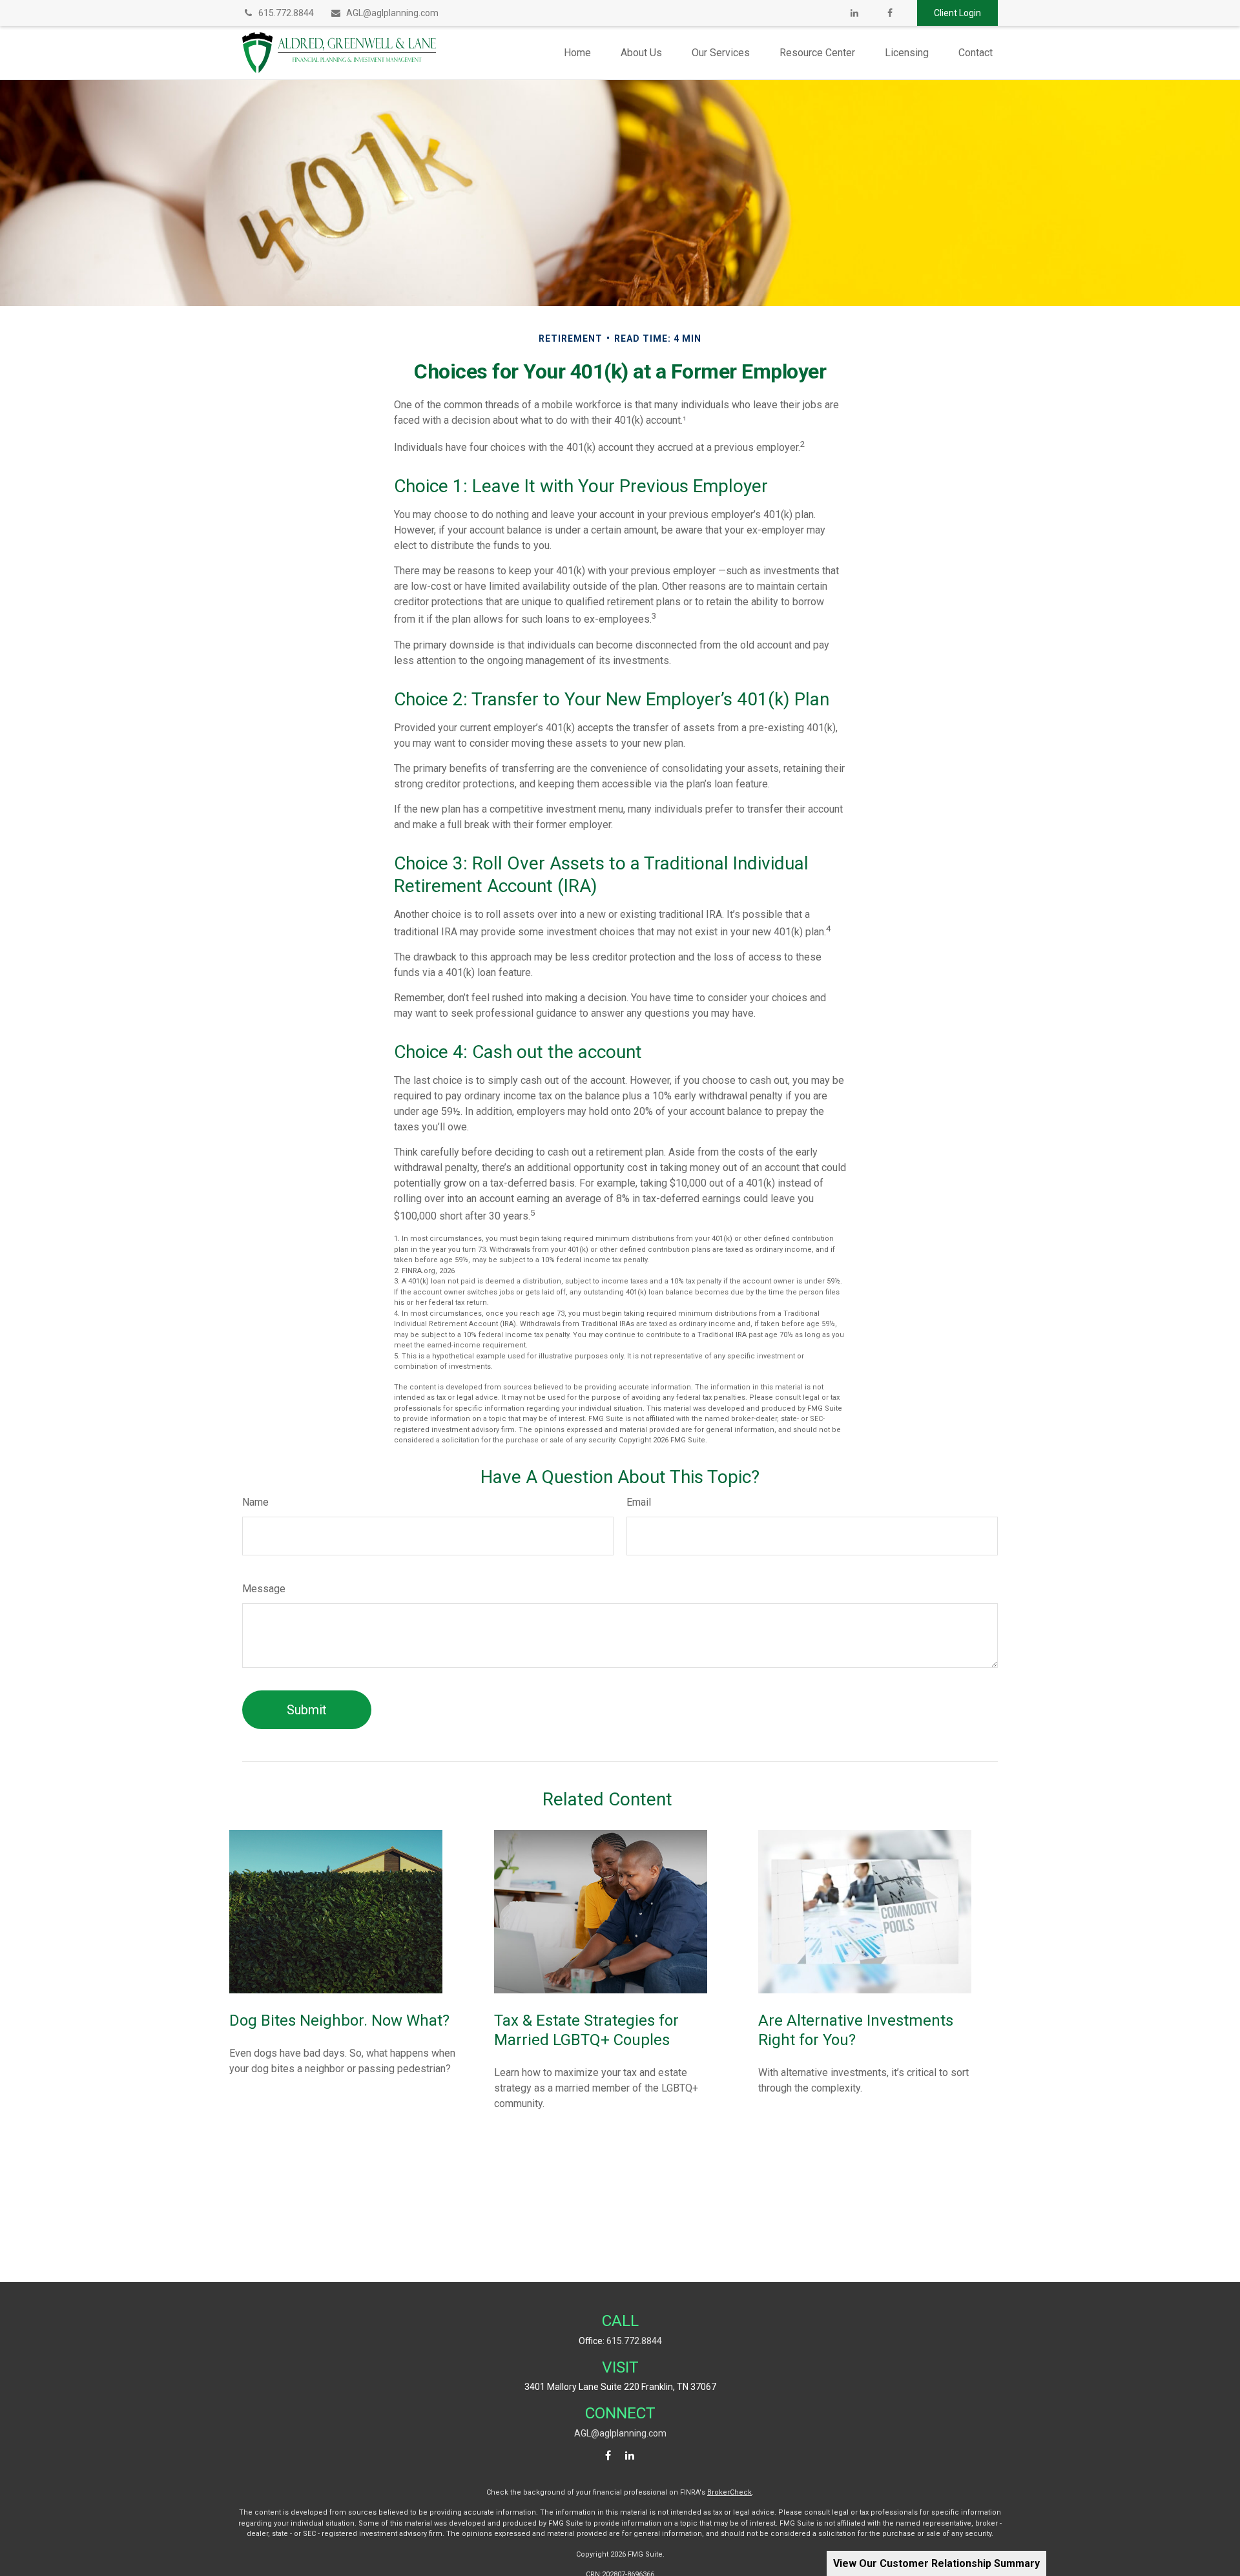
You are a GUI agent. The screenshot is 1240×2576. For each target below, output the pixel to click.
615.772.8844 (286, 13)
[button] (577, 53)
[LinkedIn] (854, 13)
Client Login (957, 13)
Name (255, 1502)
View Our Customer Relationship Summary (936, 2563)
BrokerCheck (729, 2492)
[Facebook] (890, 13)
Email (639, 1502)
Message (264, 1589)
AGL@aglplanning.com (392, 13)
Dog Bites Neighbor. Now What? (339, 2020)
